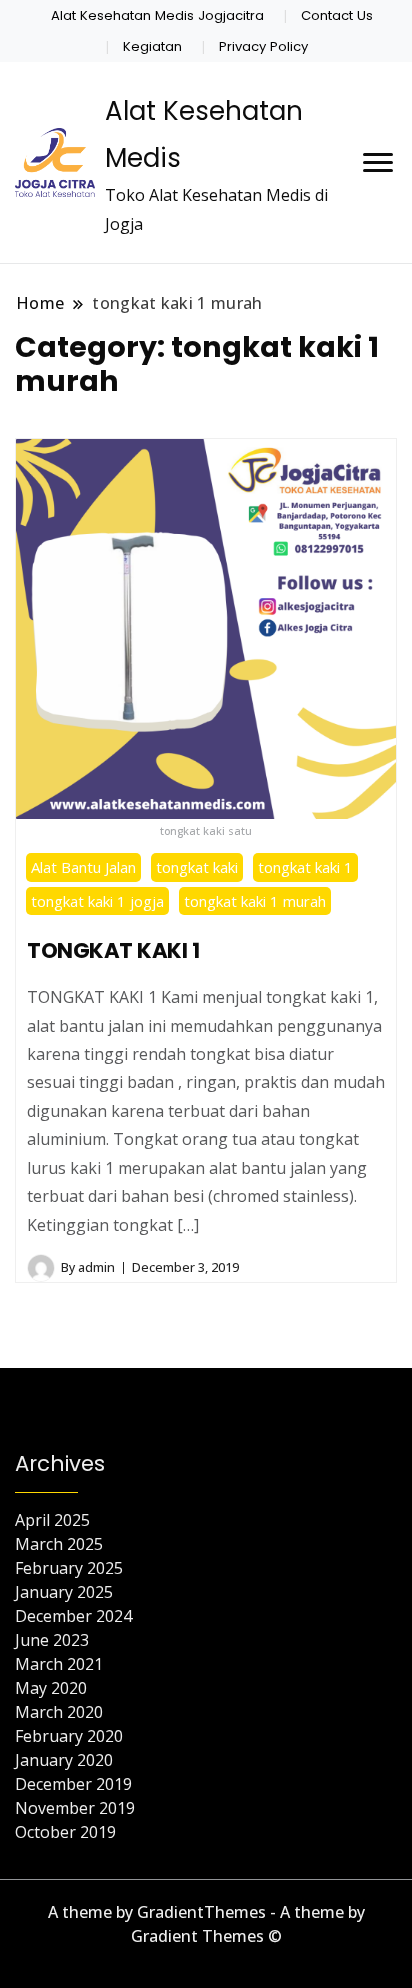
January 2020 (64, 1760)
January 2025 (64, 1592)
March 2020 (59, 1712)
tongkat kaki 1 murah (255, 901)
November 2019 (75, 1808)
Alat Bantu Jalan (83, 867)
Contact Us (337, 15)
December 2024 (73, 1616)
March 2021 (59, 1664)
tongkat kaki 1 (305, 867)
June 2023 (52, 1640)
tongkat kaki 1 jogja (97, 901)
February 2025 (69, 1568)
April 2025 (52, 1520)
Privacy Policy (263, 46)
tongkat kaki (197, 867)
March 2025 (59, 1544)
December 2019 (73, 1784)
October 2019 (65, 1832)
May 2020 (51, 1688)
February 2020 (69, 1736)
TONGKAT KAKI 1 (113, 950)
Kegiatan (152, 46)
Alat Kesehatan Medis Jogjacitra (157, 15)
